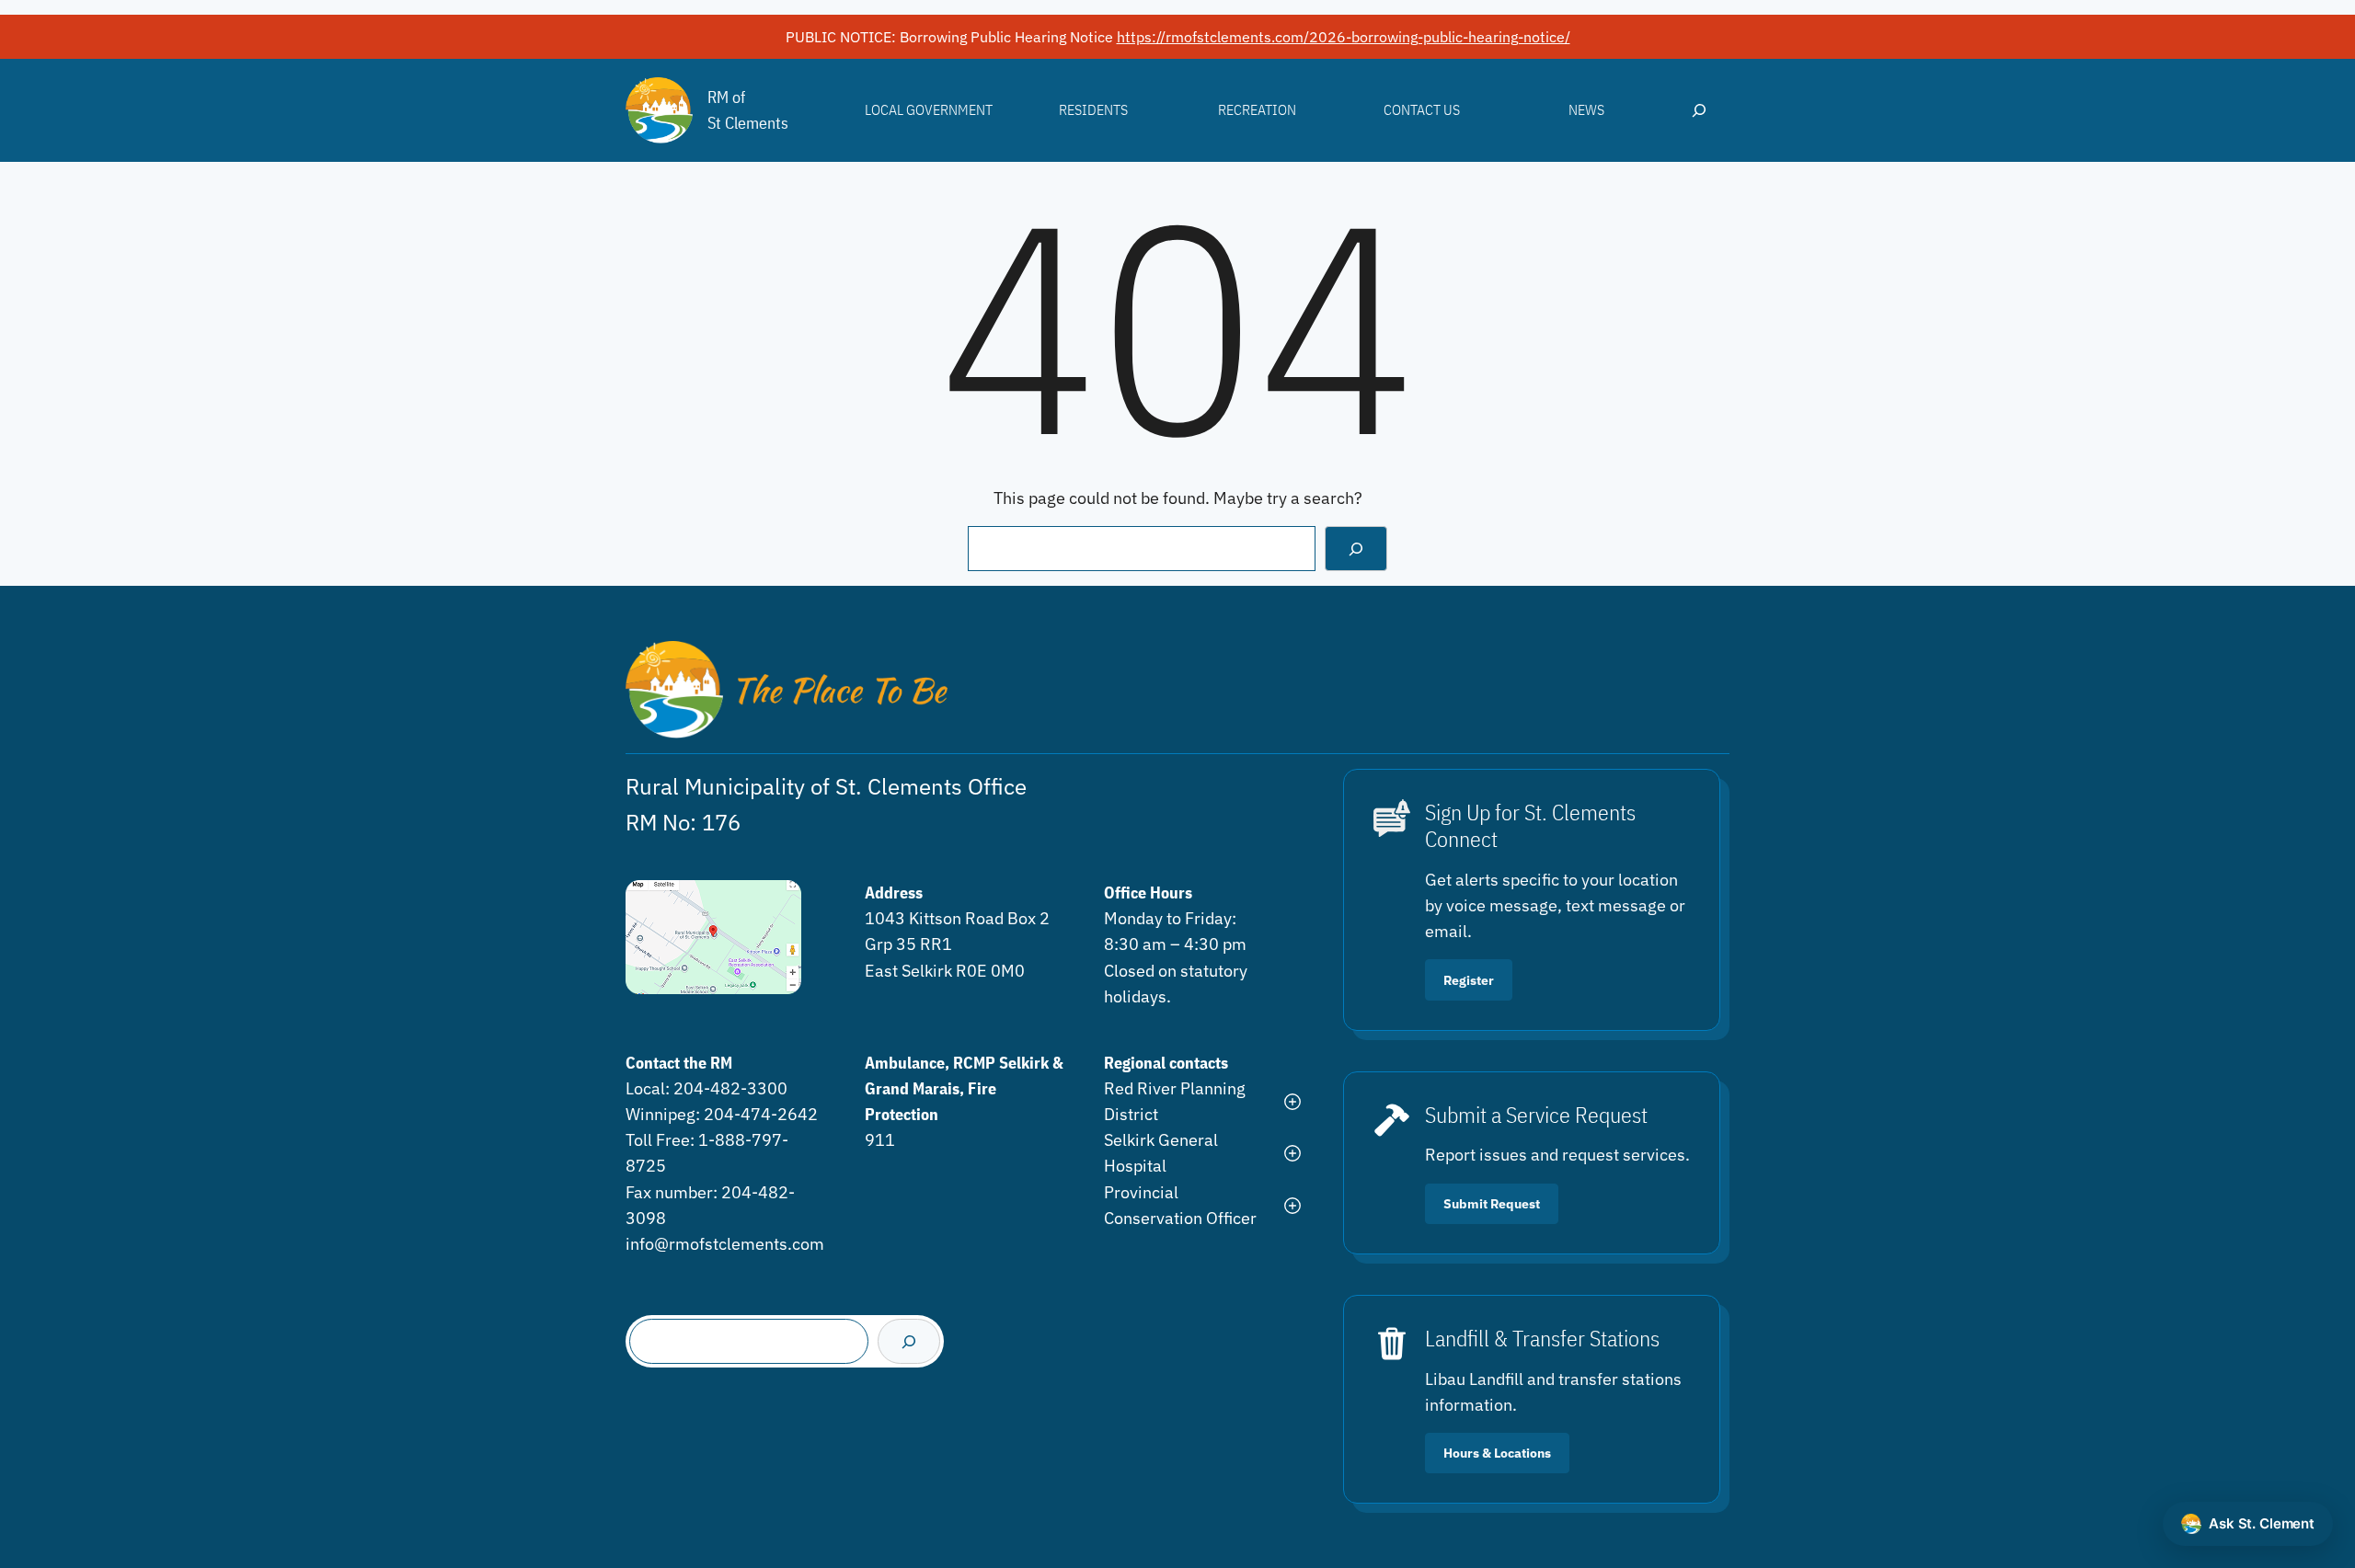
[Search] (1356, 549)
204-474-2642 (761, 1114)
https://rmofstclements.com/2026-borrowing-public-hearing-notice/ (1344, 37)
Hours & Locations (1497, 1453)
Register (1469, 980)
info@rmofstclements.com (725, 1244)
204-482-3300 (730, 1088)
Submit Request (1492, 1203)
